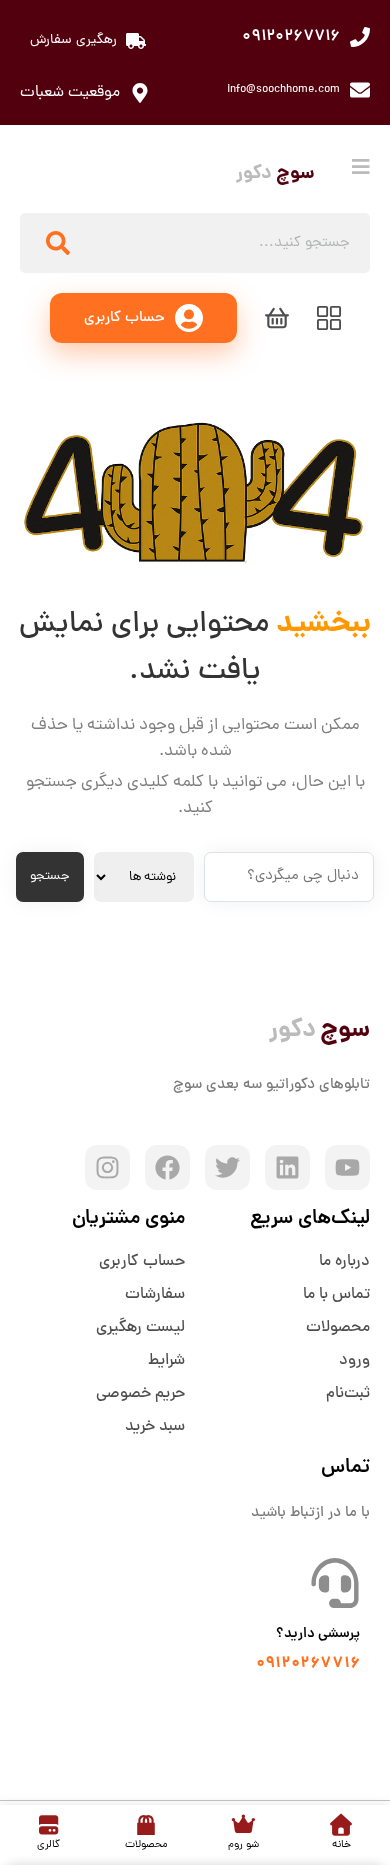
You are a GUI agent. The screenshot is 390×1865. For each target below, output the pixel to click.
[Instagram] (107, 1167)
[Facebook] (167, 1167)
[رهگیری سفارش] (136, 41)
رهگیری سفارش (73, 40)
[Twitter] (227, 1167)
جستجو (50, 876)
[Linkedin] (287, 1167)
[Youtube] (347, 1167)
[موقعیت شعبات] (140, 93)
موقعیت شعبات (70, 93)
